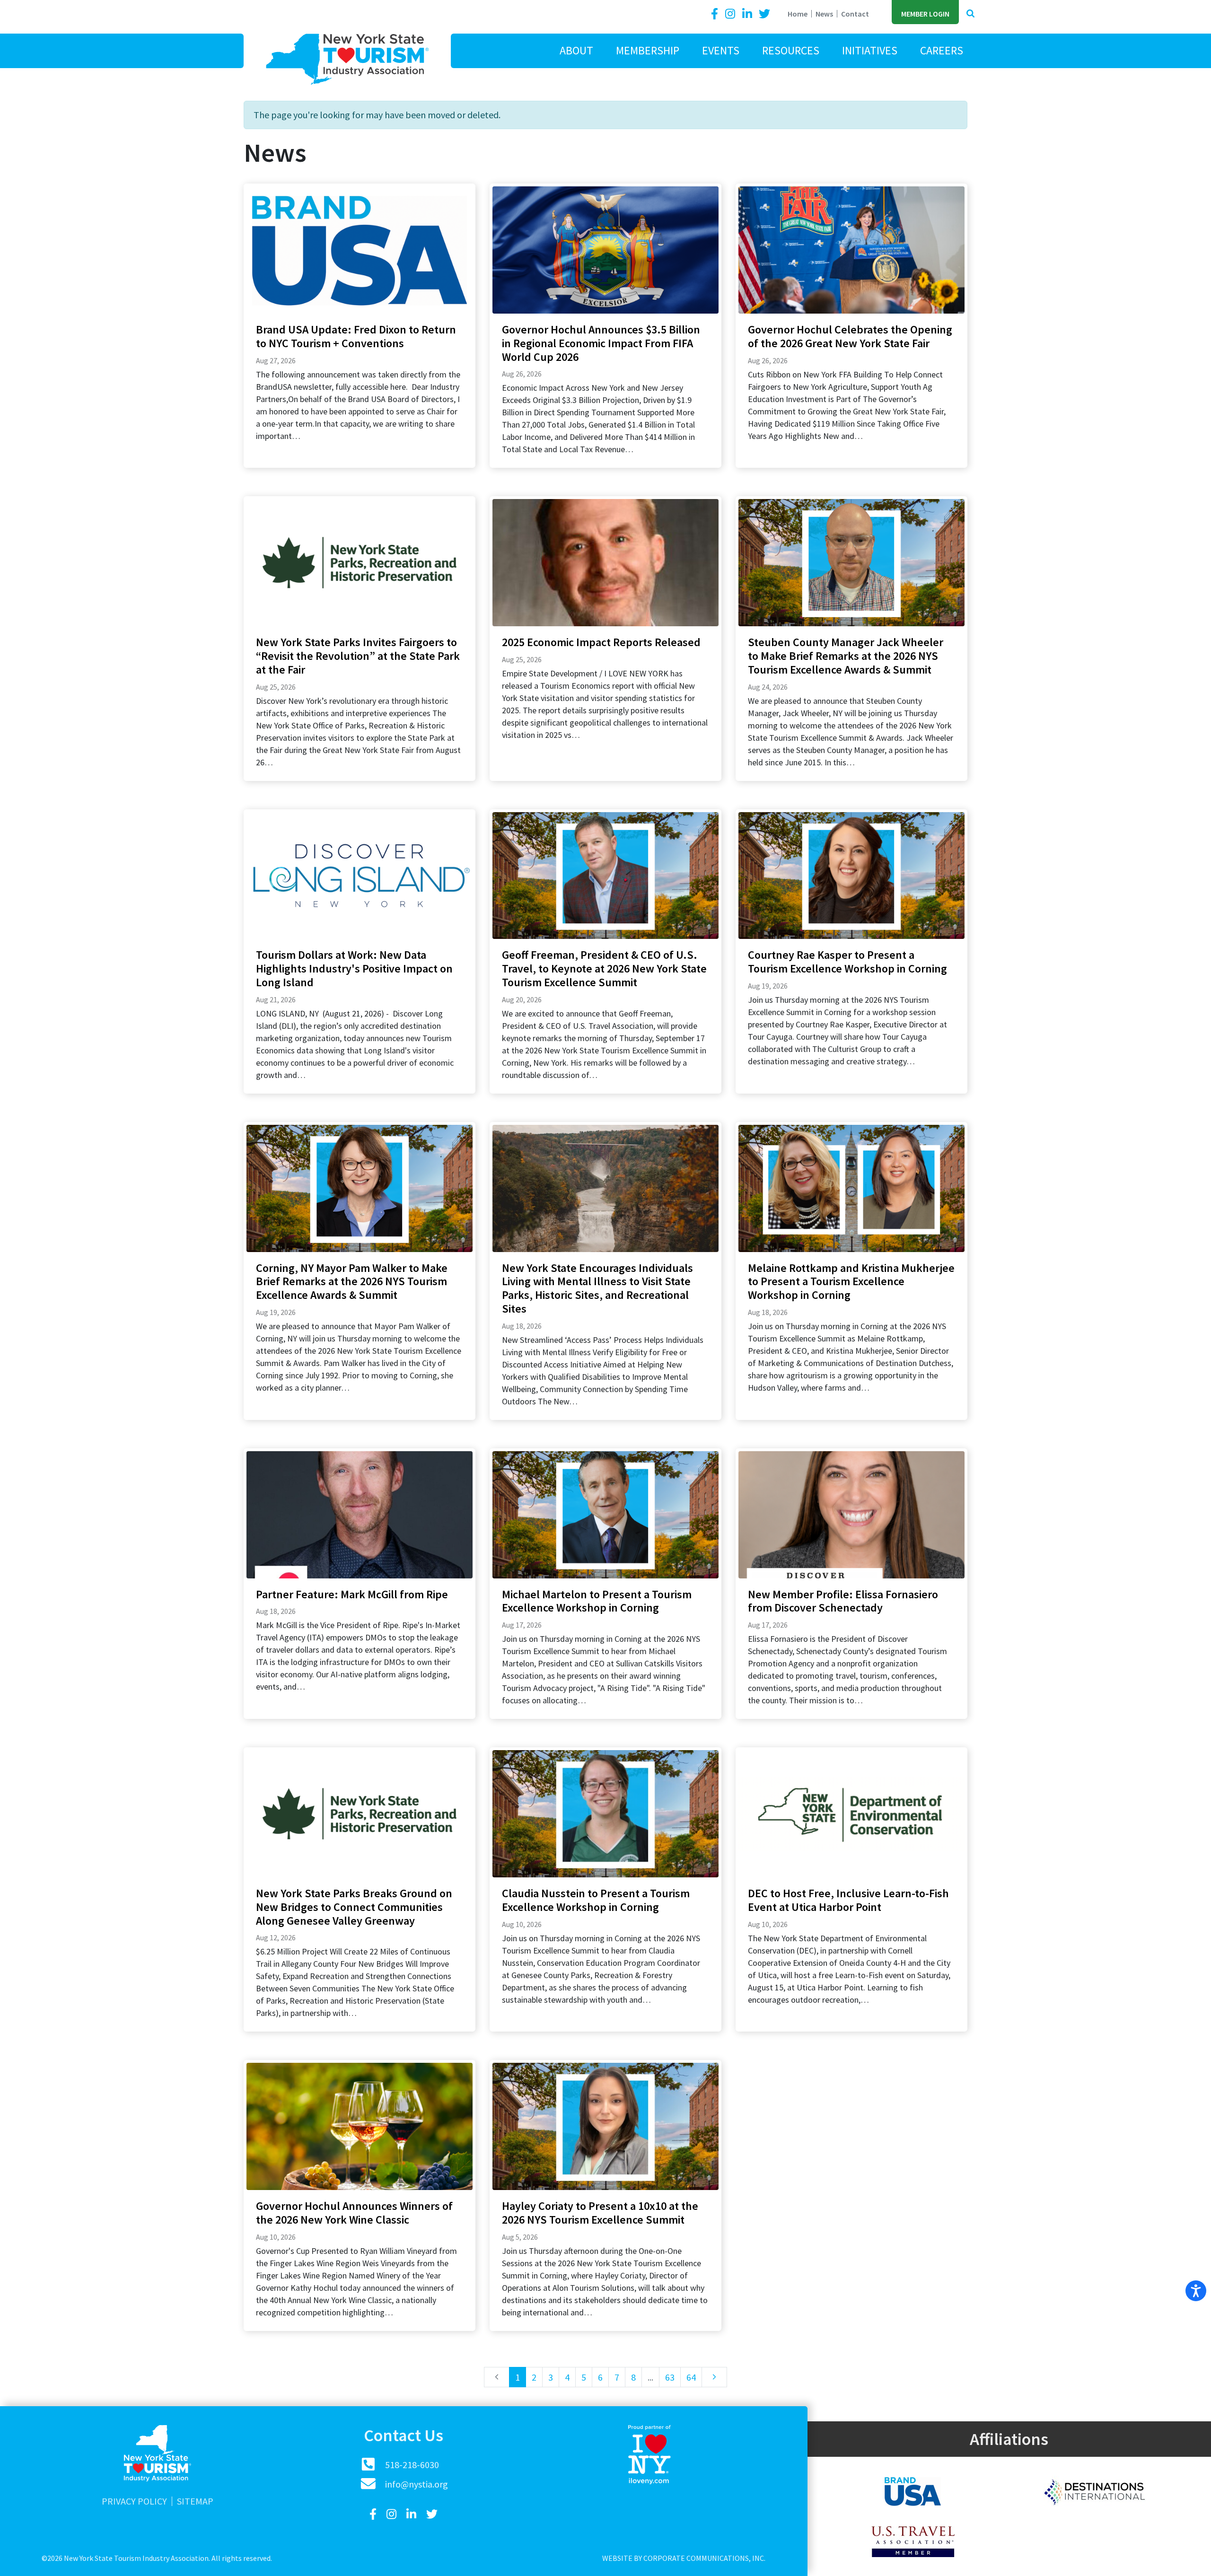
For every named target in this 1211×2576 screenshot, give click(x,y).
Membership (648, 50)
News (824, 14)
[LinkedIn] (748, 14)
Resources (791, 50)
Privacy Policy (134, 2501)
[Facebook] (716, 14)
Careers (942, 50)
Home (798, 14)
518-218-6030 (412, 2465)
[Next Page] (714, 2377)
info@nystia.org (417, 2484)
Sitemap (195, 2501)
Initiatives (870, 50)
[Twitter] (764, 14)
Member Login (925, 14)
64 (691, 2377)
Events (721, 50)
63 (670, 2377)
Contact (855, 14)
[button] (970, 14)
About (576, 50)
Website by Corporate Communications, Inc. (684, 2558)
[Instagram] (731, 14)
